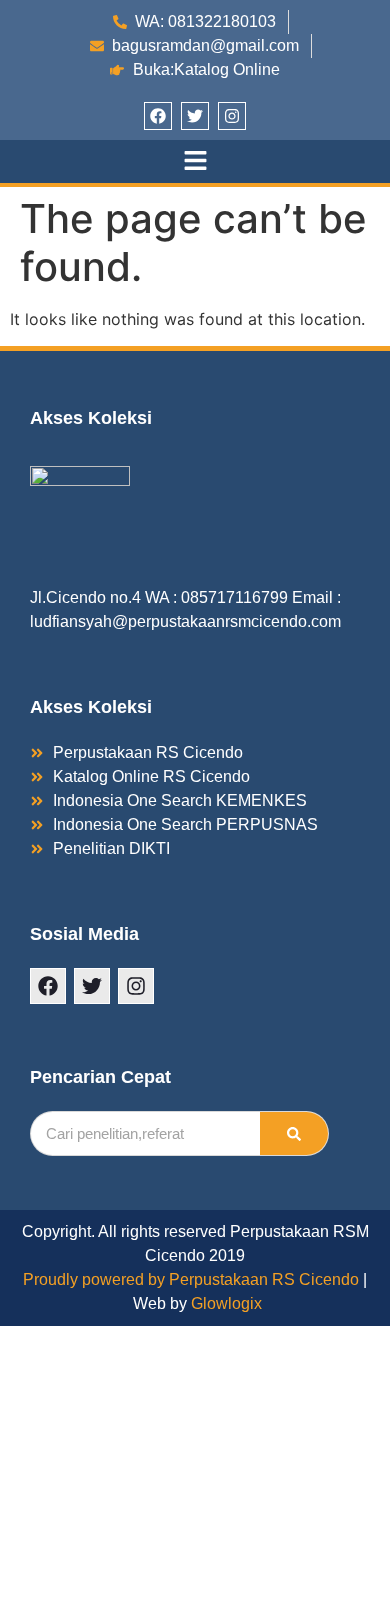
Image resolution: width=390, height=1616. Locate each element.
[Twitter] (195, 116)
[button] (195, 161)
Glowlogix (226, 1303)
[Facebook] (158, 116)
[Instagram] (232, 116)
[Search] (294, 1133)
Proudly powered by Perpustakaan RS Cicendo (191, 1279)
